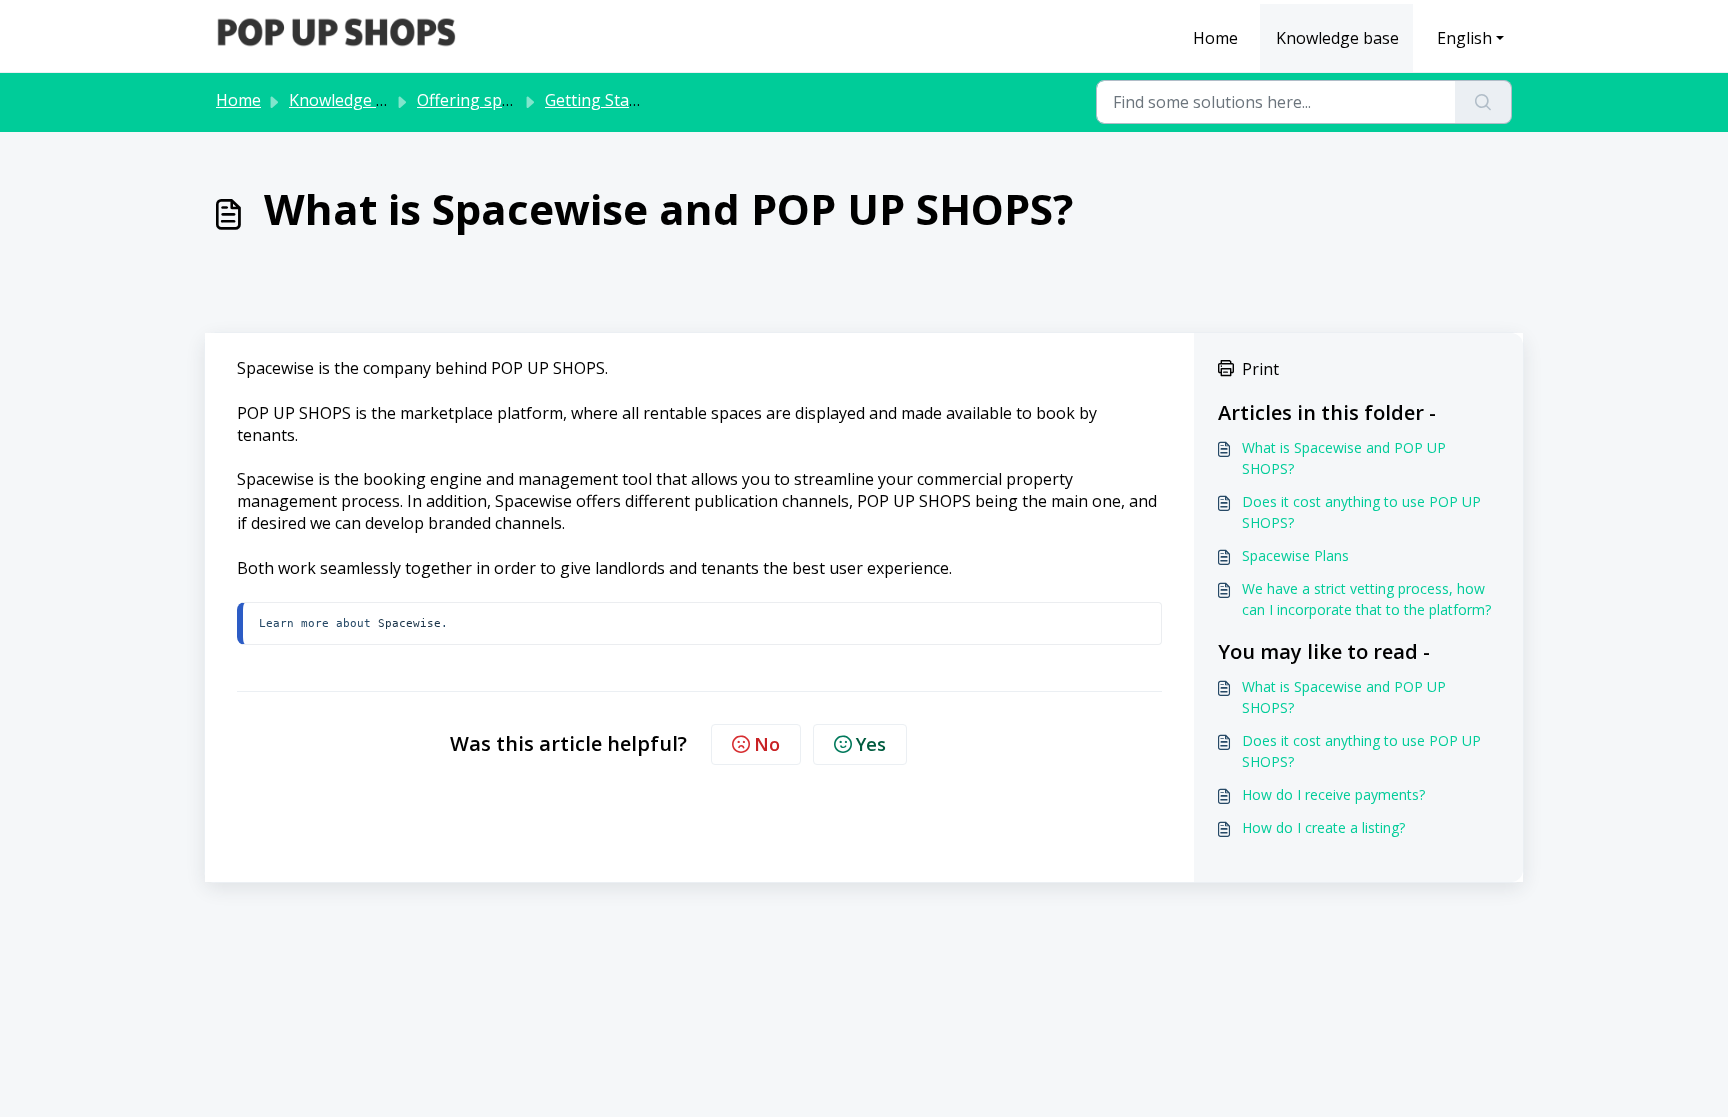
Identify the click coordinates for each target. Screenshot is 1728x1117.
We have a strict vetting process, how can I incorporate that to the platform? (1366, 599)
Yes (871, 744)
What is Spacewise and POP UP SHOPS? (1344, 458)
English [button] (1464, 38)
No (767, 744)
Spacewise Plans (1295, 555)
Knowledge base (1337, 38)
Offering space (472, 100)
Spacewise (409, 623)
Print (1260, 369)
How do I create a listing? (1323, 827)
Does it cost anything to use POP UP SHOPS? (1361, 512)
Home (1215, 38)
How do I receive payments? (1333, 794)
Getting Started (602, 100)
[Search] (1483, 102)
